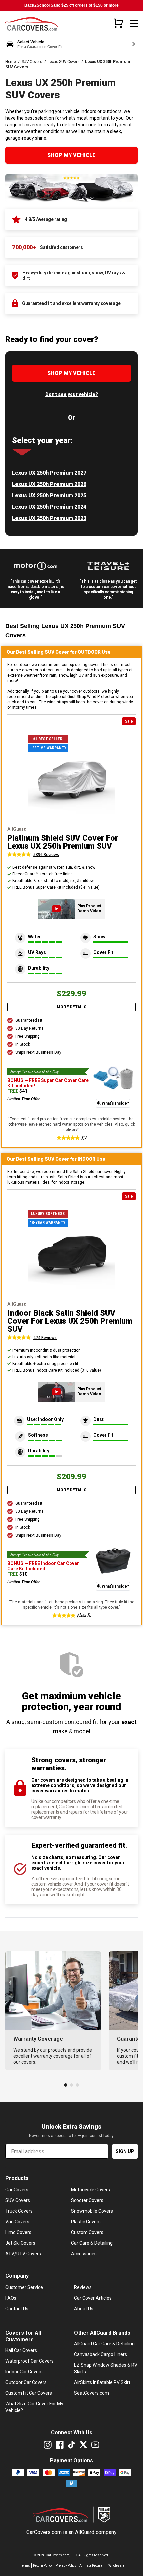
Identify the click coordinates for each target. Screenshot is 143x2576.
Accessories (84, 2254)
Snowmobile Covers (92, 2211)
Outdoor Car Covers (26, 2382)
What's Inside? (115, 1103)
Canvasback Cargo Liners (101, 2354)
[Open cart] (118, 23)
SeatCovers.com (92, 2393)
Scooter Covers (87, 2200)
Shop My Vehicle (71, 155)
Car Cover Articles (93, 2298)
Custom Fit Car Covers (29, 2393)
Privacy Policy (66, 2565)
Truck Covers (19, 2211)
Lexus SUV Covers (64, 62)
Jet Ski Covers (20, 2243)
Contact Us (17, 2309)
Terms (25, 2565)
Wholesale (116, 2565)
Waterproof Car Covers (29, 2361)
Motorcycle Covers (91, 2190)
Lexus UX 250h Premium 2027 (49, 473)
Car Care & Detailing (92, 2243)
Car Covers (17, 2190)
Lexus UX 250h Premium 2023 (49, 518)
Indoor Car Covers (24, 2372)
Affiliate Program (92, 2565)
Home (11, 62)
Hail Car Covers (21, 2350)
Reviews (83, 2287)
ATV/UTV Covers (23, 2254)
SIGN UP (125, 2151)
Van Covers (17, 2222)
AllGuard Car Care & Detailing (104, 2344)
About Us (84, 2309)
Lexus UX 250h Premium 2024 (49, 507)
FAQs (11, 2298)
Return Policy (43, 2565)
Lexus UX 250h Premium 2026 (49, 484)
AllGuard (85, 2532)
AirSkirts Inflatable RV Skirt (102, 2382)
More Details (71, 1007)
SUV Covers (32, 62)
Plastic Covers (86, 2222)
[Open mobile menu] (134, 23)
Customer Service (24, 2287)
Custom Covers (87, 2232)
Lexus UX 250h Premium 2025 (49, 496)
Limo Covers (18, 2232)
